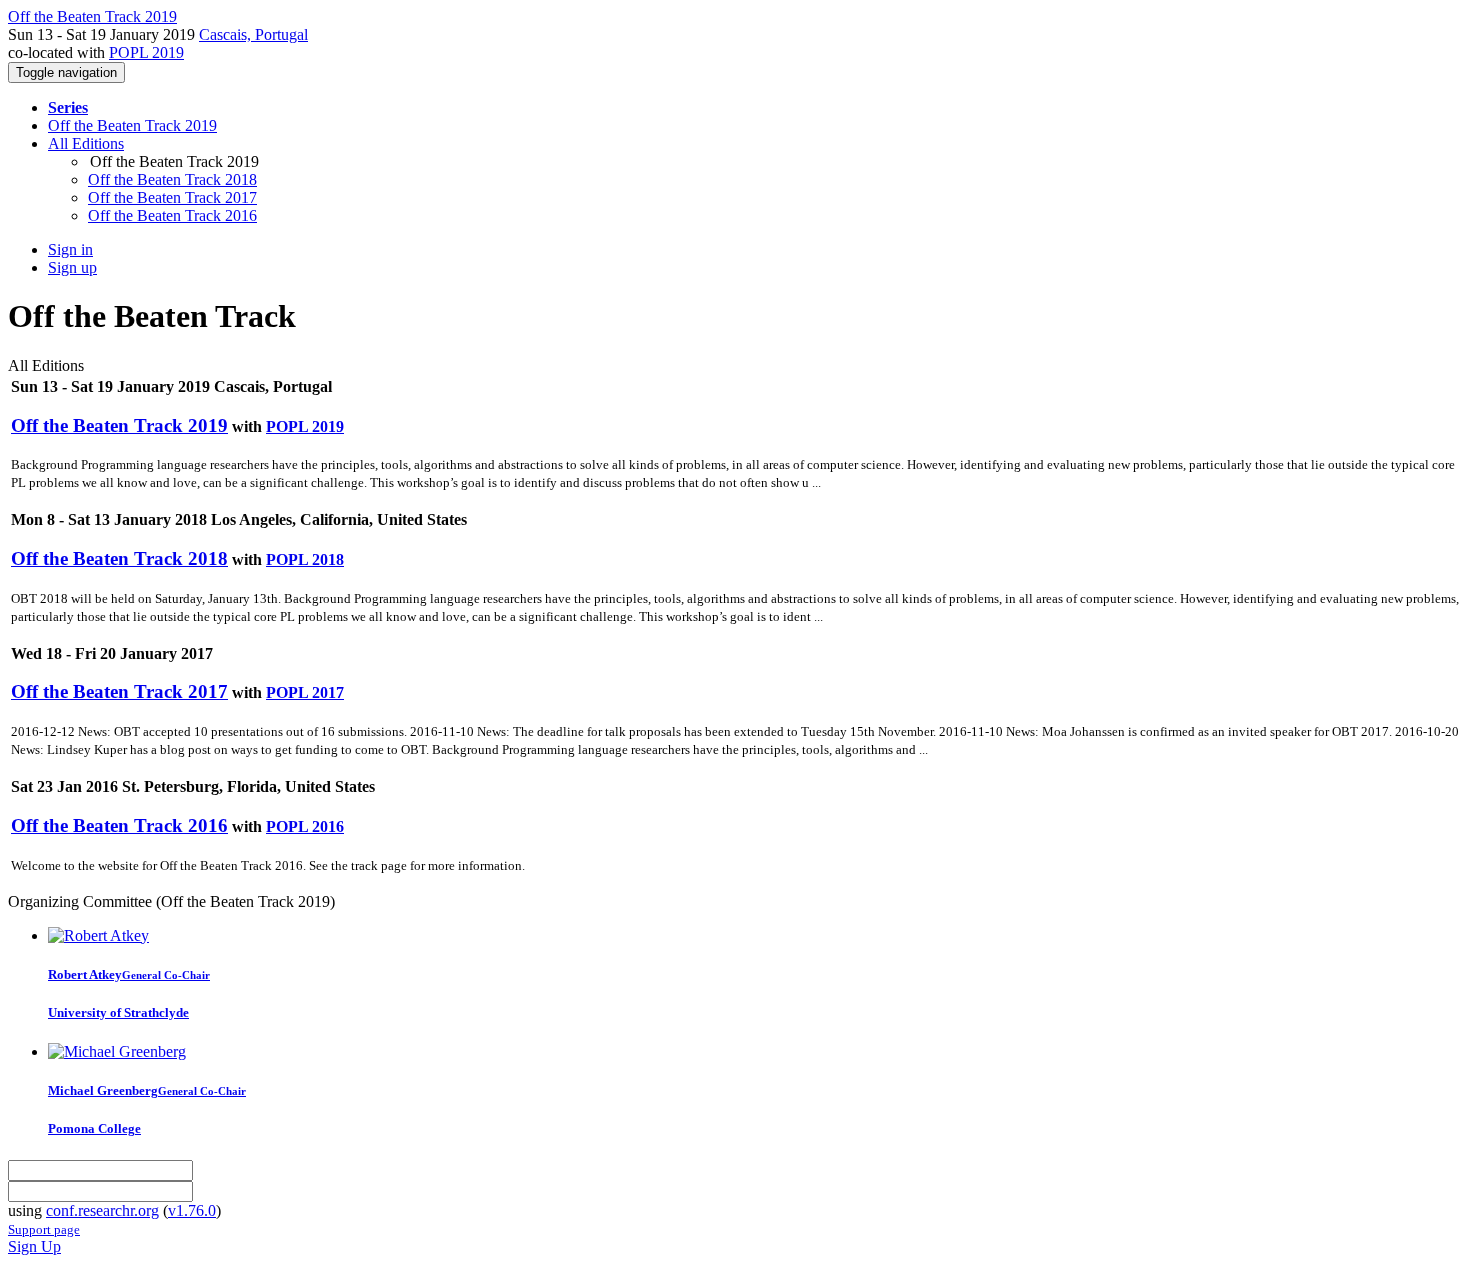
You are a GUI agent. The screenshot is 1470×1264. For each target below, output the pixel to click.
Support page (44, 1229)
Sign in (70, 249)
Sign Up (34, 1246)
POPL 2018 (305, 559)
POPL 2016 (305, 826)
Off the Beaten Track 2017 (172, 197)
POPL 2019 (146, 52)
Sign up (72, 267)
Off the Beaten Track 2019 (132, 125)
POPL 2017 (305, 692)
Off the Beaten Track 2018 (172, 179)
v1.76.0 (192, 1210)
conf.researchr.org (102, 1210)
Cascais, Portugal (253, 34)
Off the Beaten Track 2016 (172, 215)
